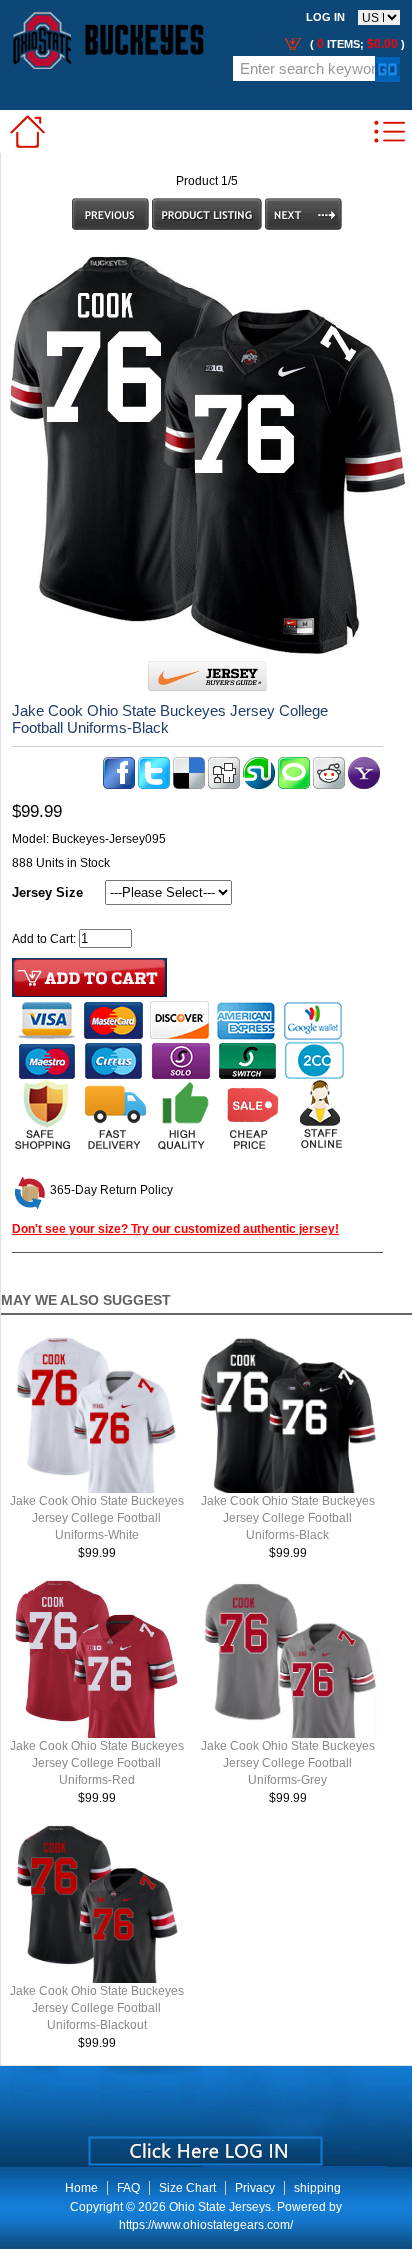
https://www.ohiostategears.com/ (206, 2225)
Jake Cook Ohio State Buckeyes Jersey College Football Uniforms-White (97, 1518)
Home (81, 2188)
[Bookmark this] (364, 785)
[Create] (203, 2144)
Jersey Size (47, 892)
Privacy (255, 2188)
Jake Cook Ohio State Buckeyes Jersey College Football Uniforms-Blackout (97, 2008)
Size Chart (187, 2188)
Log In (325, 17)
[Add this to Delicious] (189, 785)
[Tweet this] (154, 785)
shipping (317, 2188)
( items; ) (356, 44)
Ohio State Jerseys (220, 2207)
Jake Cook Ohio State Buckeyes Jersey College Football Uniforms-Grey (288, 1763)
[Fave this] (294, 785)
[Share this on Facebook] (119, 785)
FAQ (128, 2188)
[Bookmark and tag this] (329, 785)
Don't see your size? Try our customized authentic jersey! (175, 1229)
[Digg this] (224, 785)
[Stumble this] (259, 785)
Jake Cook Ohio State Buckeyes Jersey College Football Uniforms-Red (97, 1763)
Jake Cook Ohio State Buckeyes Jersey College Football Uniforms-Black (288, 1518)
